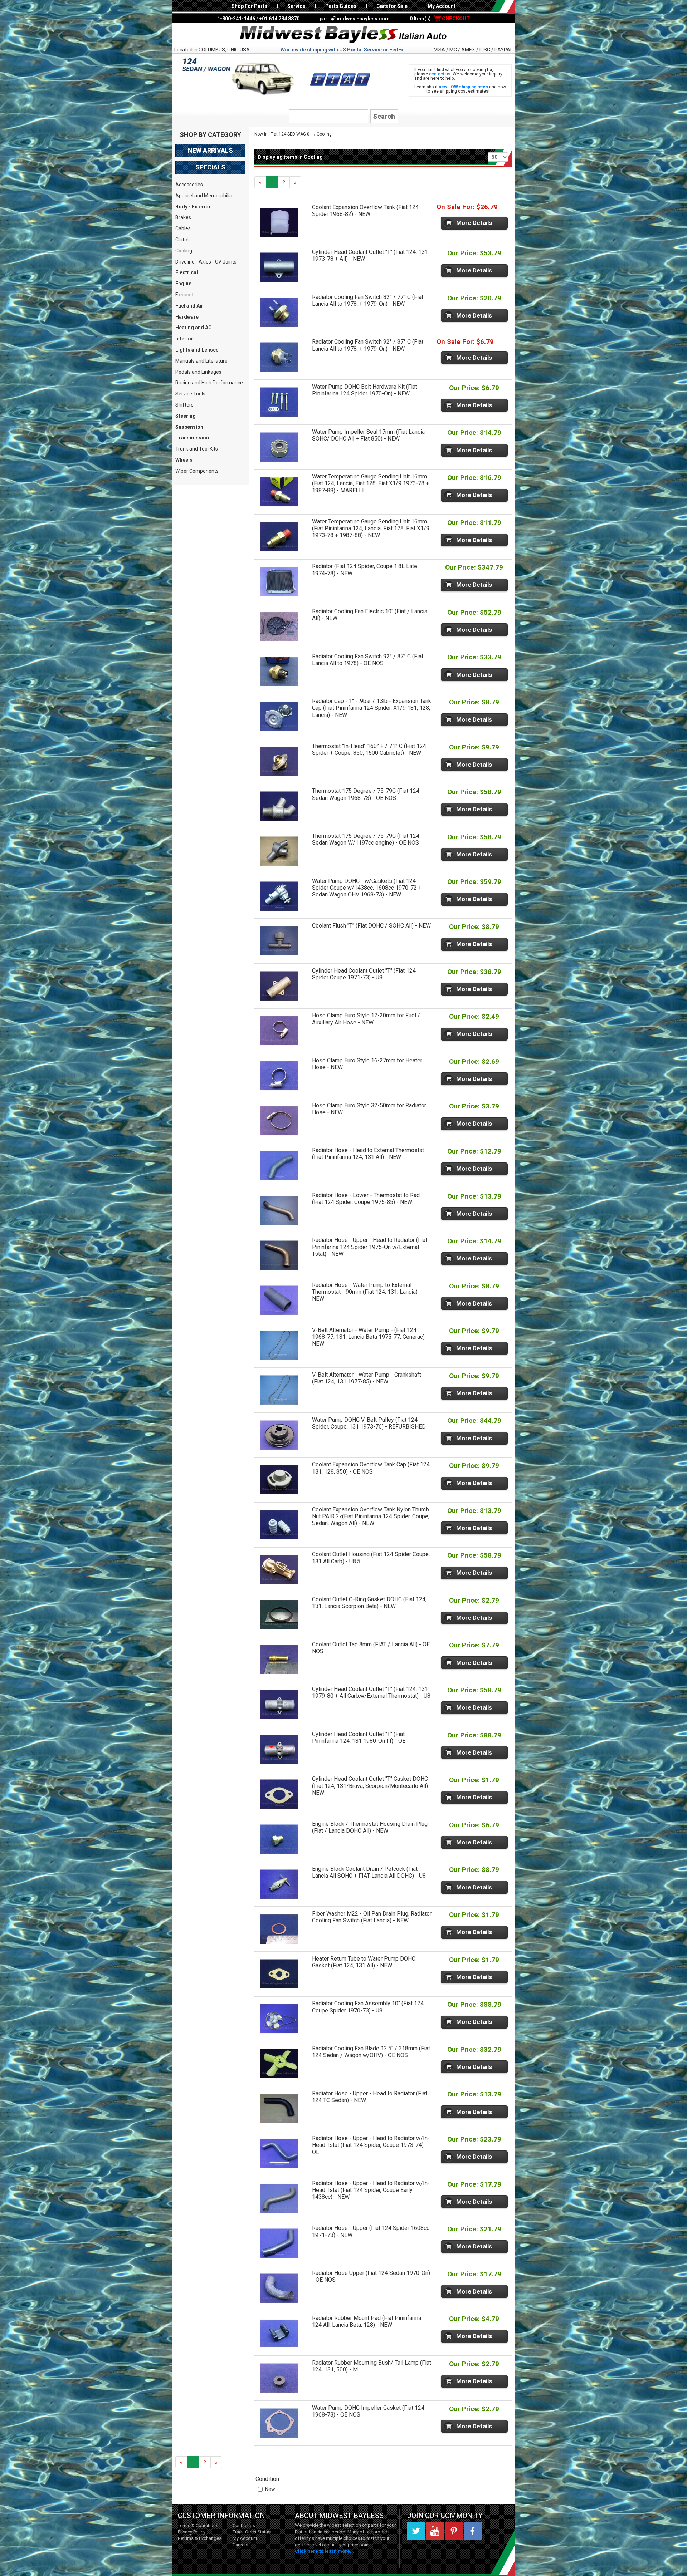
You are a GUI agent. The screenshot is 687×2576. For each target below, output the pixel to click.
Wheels (184, 460)
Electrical (187, 272)
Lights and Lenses (197, 350)
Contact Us (244, 2525)
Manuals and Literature (201, 361)
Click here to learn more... (325, 2551)
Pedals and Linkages (198, 372)
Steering (186, 416)
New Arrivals (210, 150)
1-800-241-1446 (236, 19)
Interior (184, 339)
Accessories (189, 185)
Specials (210, 167)
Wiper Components (197, 471)
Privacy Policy (192, 2532)
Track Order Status (252, 2532)
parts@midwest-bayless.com (355, 19)
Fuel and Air (189, 306)
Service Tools (190, 394)
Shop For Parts (249, 6)
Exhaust (184, 295)
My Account (442, 6)
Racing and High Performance (209, 383)
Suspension (189, 427)
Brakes (183, 217)
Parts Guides (341, 6)
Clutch (182, 240)
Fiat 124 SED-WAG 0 (290, 134)
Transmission (192, 438)
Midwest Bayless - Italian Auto (343, 35)
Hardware (187, 317)
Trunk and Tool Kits (197, 449)
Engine (183, 284)
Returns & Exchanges (200, 2538)
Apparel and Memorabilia (204, 196)
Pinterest (454, 2531)
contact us (440, 74)
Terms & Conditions (198, 2525)
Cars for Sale (392, 6)
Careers (240, 2545)
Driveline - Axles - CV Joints (206, 262)
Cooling (184, 251)
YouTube (435, 2531)
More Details (474, 223)
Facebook (473, 2531)
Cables (183, 228)
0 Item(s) (440, 19)
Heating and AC (194, 328)
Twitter (416, 2531)
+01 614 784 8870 (279, 19)
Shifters (184, 405)
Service (296, 6)
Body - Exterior (193, 207)
